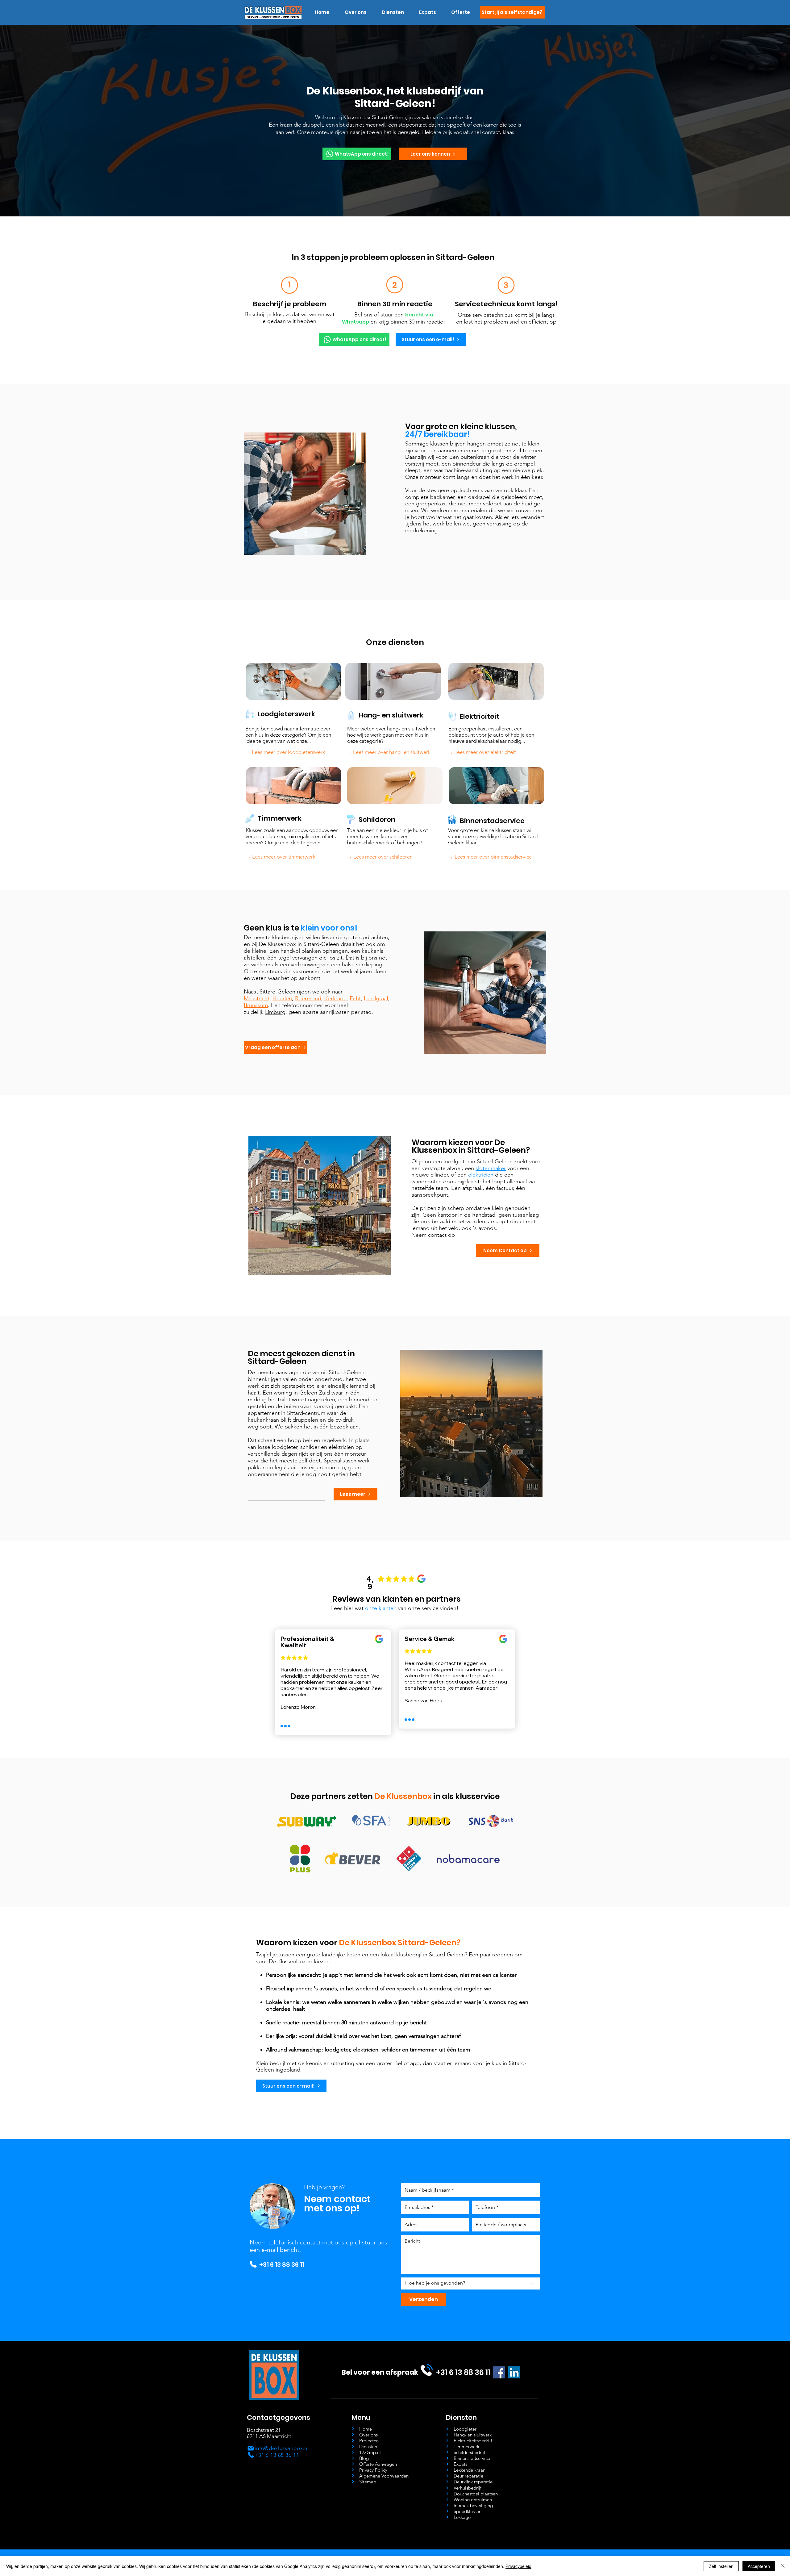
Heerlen (282, 998)
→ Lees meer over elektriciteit (482, 752)
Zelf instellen (721, 2566)
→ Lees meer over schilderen (380, 857)
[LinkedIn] (514, 2372)
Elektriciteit (480, 716)
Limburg (275, 1012)
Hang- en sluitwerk (391, 715)
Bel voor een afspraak (380, 2372)
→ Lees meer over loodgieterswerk (285, 752)
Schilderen (377, 820)
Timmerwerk (279, 818)
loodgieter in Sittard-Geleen (478, 1161)
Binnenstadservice (492, 821)
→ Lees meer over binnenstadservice (490, 857)
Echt (355, 998)
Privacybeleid (518, 2566)
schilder (391, 2050)
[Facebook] (499, 2372)
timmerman (424, 2050)
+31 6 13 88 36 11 (282, 2264)
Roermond (308, 998)
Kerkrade (335, 998)
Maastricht (257, 998)
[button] (393, 12)
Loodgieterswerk (286, 714)
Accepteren (759, 2566)
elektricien (481, 1175)
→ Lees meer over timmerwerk (281, 857)
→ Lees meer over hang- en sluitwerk (389, 752)
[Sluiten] (783, 2566)
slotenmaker (491, 1168)
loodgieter (337, 2050)
